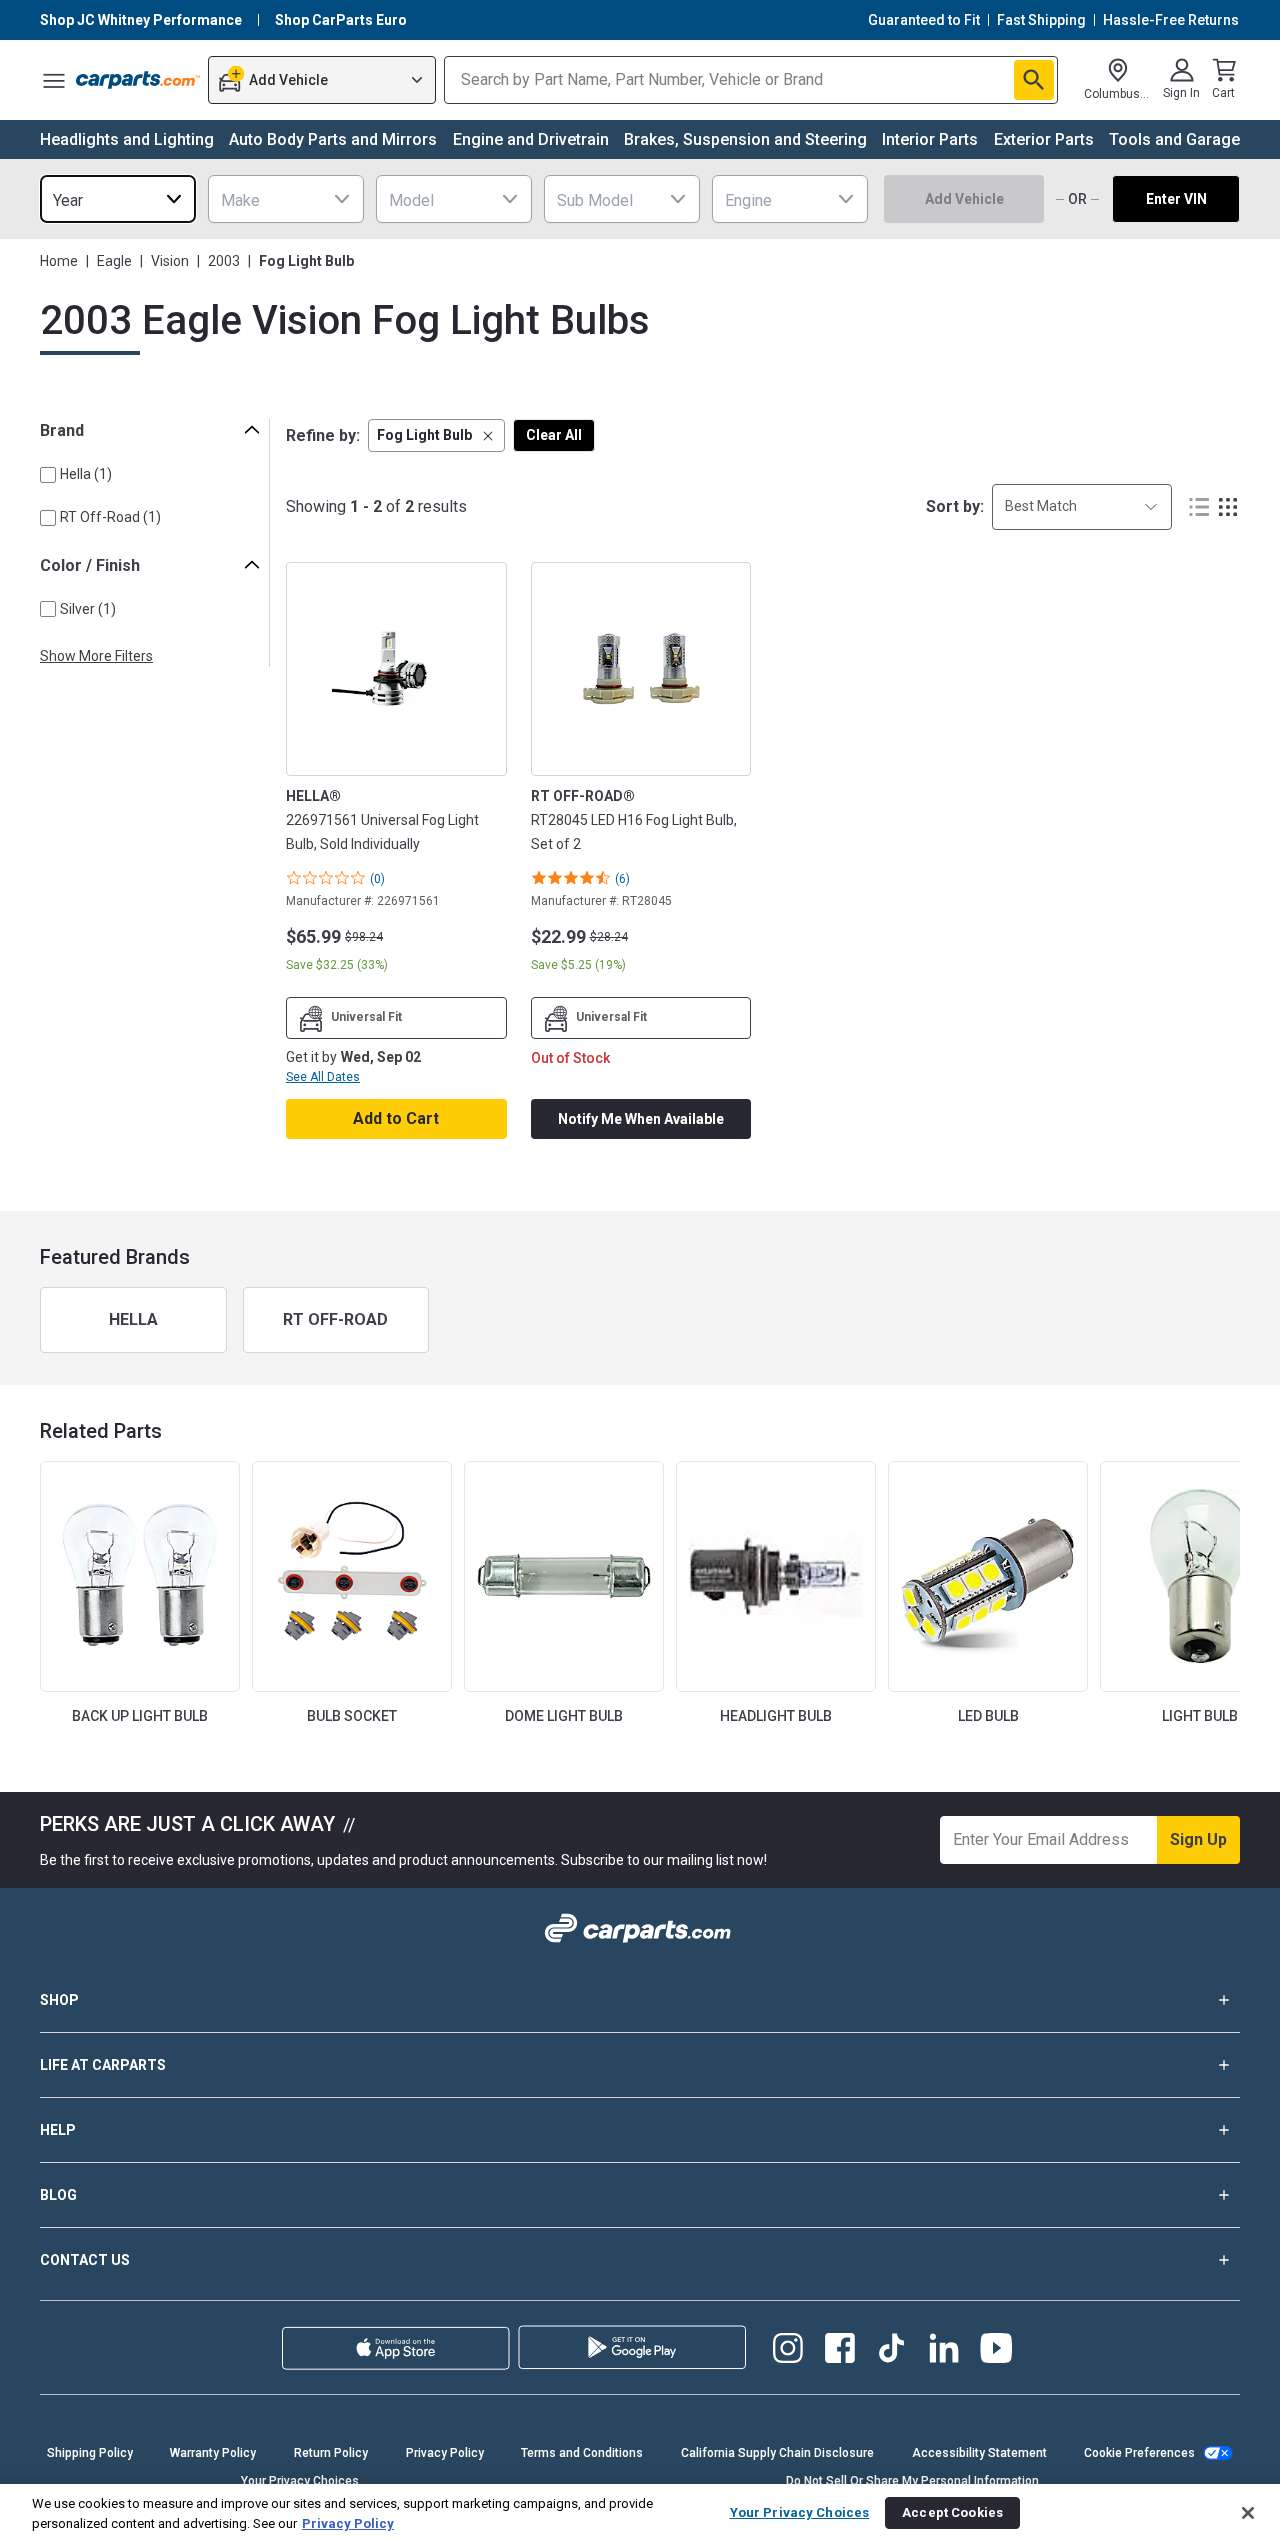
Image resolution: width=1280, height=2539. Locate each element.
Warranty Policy (213, 2453)
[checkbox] (48, 475)
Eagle (114, 261)
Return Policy (331, 2453)
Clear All (554, 435)
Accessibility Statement (979, 2453)
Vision (170, 261)
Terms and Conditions (582, 2453)
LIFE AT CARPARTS (103, 2065)
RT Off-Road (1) (110, 517)
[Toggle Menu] (54, 80)
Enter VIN (1176, 199)
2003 (224, 261)
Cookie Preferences (1139, 2453)
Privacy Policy (445, 2453)
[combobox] (118, 199)
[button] (436, 435)
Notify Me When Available (641, 1119)
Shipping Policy (90, 2453)
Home (59, 261)
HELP (58, 2130)
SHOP (59, 2000)
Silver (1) (88, 609)
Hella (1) (86, 474)
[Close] (1248, 2507)
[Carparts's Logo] (138, 80)
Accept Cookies (952, 2506)
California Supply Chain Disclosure (777, 2453)
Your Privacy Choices (800, 2506)
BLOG (58, 2195)
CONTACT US (85, 2260)
